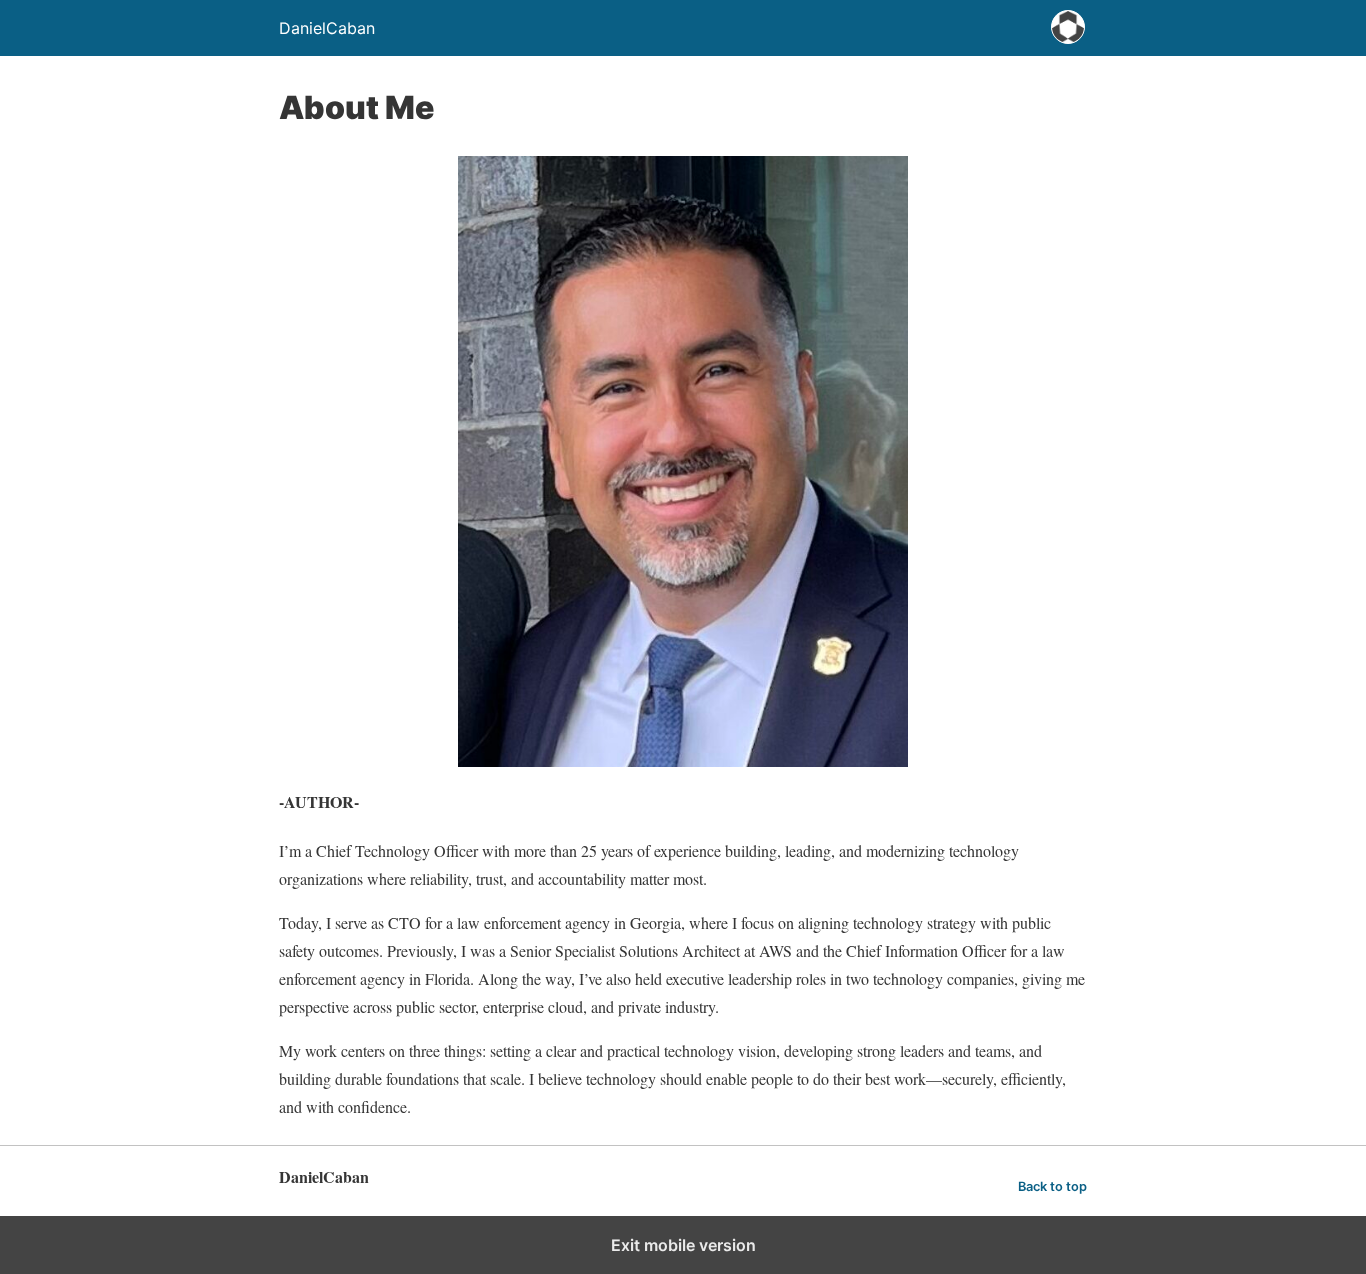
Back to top (1052, 1186)
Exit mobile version (683, 1245)
